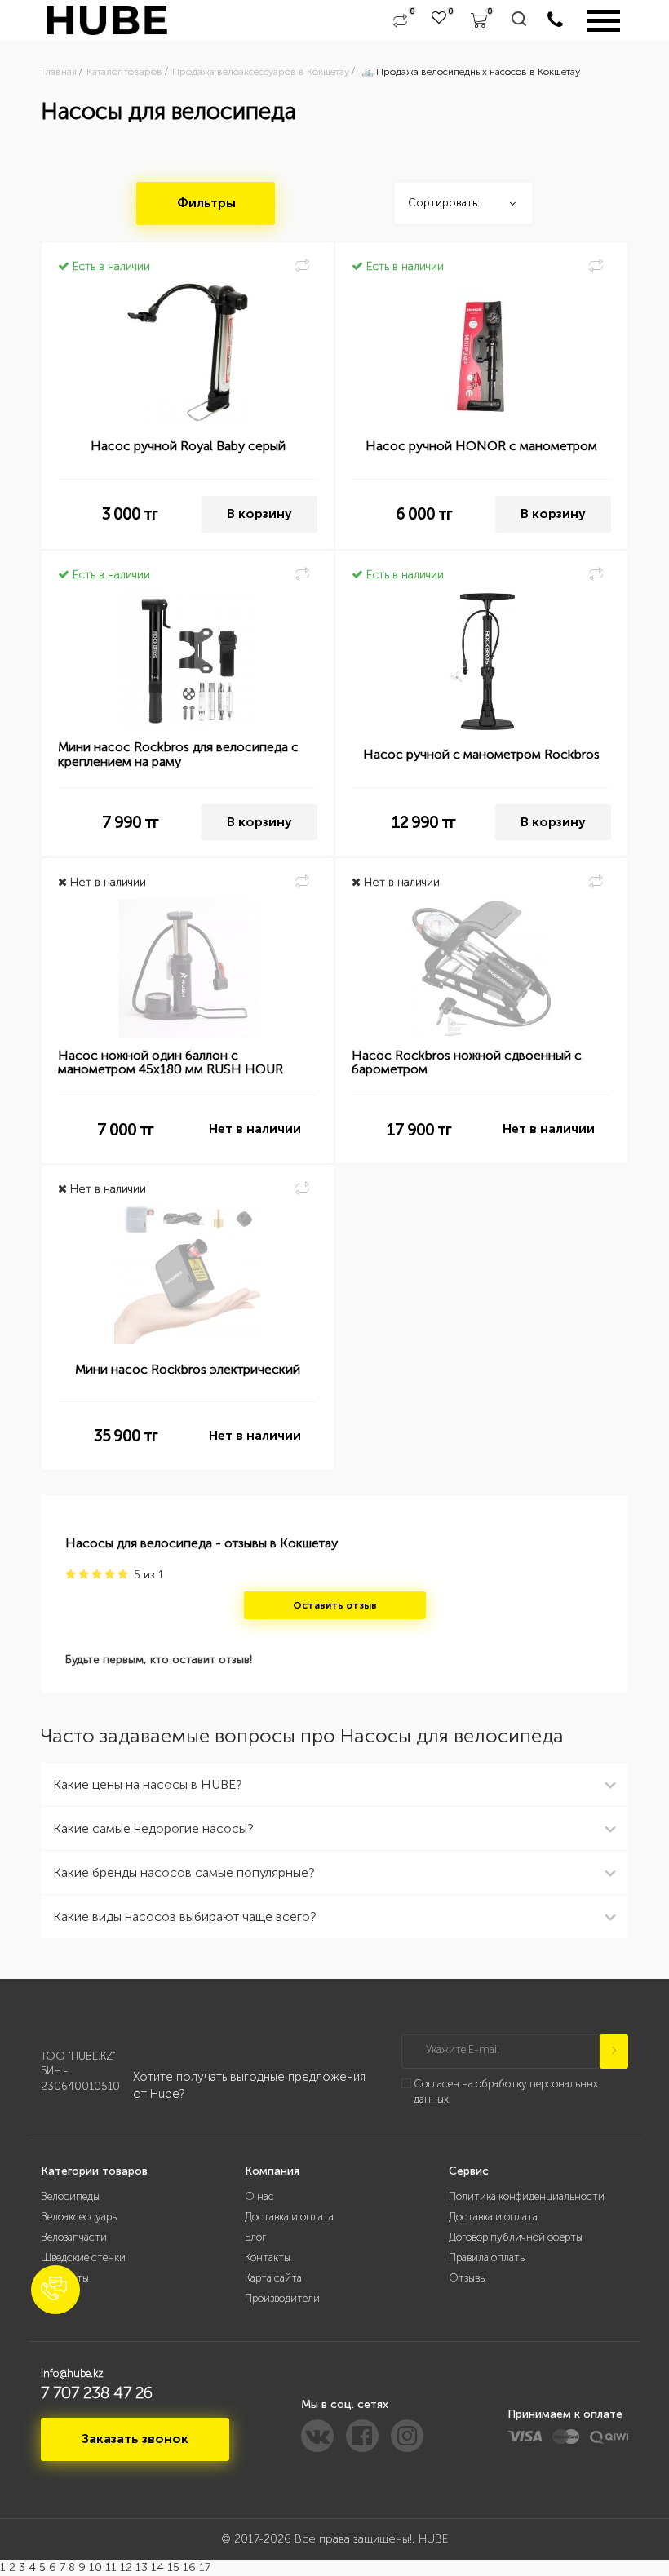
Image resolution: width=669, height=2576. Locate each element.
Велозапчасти (74, 2237)
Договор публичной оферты (516, 2237)
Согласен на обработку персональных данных (506, 2091)
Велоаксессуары (80, 2217)
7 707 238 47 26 (97, 2392)
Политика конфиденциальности (527, 2196)
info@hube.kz (72, 2373)
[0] (400, 20)
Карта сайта (273, 2278)
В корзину (259, 513)
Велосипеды (70, 2196)
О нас (259, 2196)
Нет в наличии (255, 1129)
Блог (255, 2237)
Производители (282, 2298)
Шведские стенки (83, 2257)
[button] (55, 2290)
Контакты (268, 2257)
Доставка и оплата (289, 2217)
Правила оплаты (487, 2257)
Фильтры (206, 203)
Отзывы (467, 2278)
